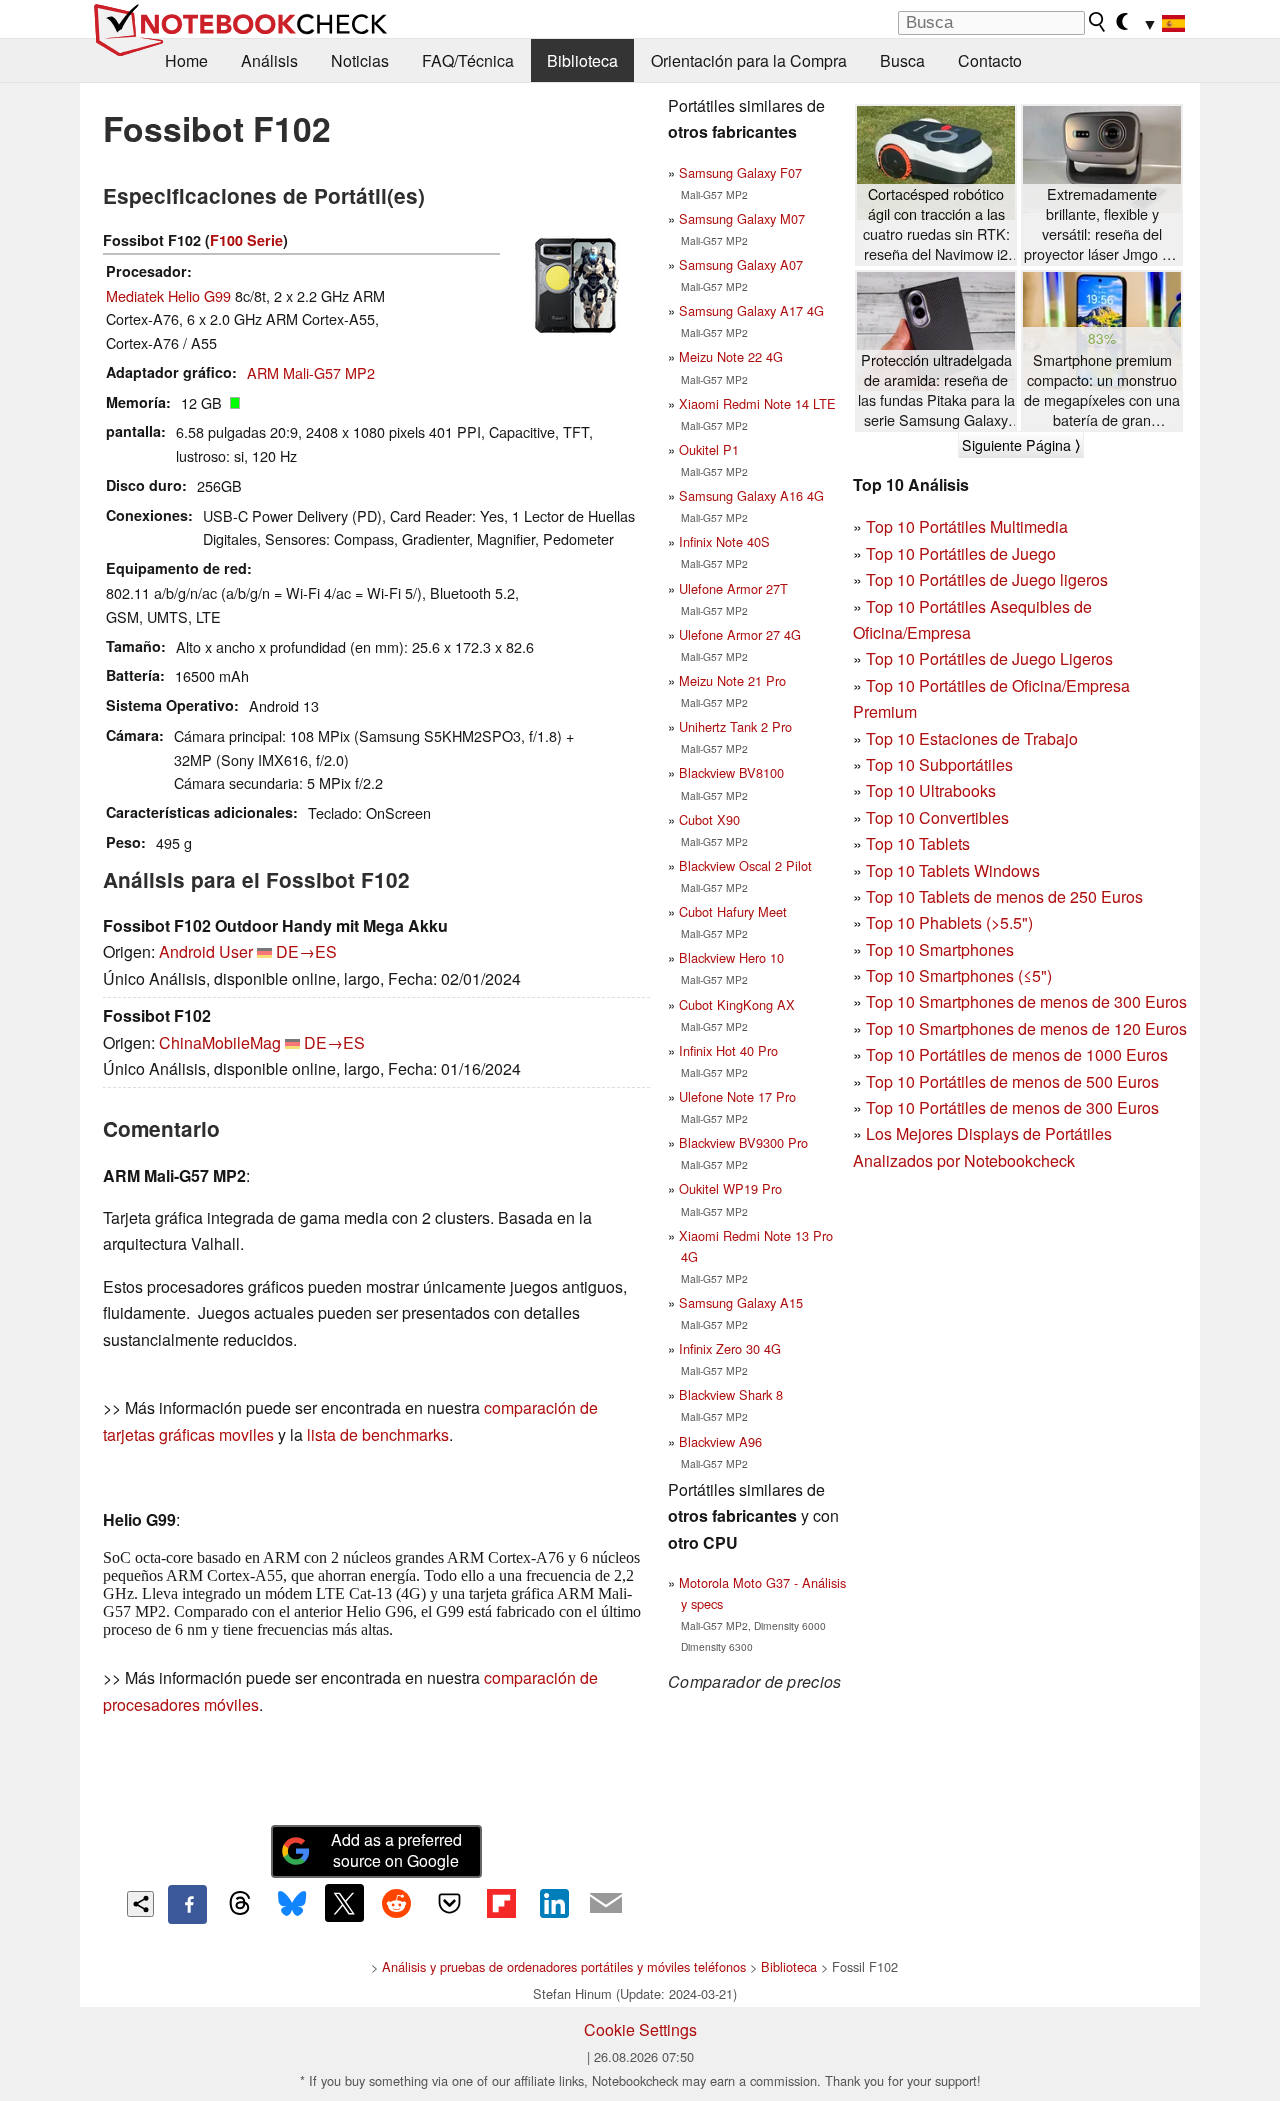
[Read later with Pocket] (449, 1903)
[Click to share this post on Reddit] (397, 1903)
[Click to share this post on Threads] (240, 1904)
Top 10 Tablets (918, 843)
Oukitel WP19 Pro (730, 1188)
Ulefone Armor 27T (733, 588)
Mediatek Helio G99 (168, 295)
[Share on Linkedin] (554, 1903)
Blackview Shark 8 (731, 1394)
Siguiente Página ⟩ (1021, 445)
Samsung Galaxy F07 (740, 172)
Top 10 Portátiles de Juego (961, 553)
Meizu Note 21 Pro (732, 680)
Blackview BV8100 (731, 772)
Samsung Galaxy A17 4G (751, 310)
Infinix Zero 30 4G (730, 1348)
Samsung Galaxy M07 (742, 218)
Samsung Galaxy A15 (741, 1302)
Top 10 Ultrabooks (931, 790)
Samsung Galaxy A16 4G (751, 495)
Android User (206, 951)
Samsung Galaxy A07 (741, 264)
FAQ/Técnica (468, 60)
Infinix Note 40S (724, 541)
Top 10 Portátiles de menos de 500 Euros (1012, 1081)
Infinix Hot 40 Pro (728, 1050)
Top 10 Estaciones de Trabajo (972, 738)
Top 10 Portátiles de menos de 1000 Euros (1017, 1054)
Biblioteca (582, 60)
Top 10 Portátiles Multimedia (967, 526)
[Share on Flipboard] (501, 1903)
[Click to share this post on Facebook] (187, 1904)
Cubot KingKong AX (737, 1004)
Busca (902, 60)
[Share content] (140, 1904)
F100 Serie (246, 240)
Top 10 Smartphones (940, 949)
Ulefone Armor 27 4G (740, 634)
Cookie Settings (640, 2029)
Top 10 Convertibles (937, 817)
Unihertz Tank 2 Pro (735, 726)
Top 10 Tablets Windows (953, 870)
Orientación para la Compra (749, 60)
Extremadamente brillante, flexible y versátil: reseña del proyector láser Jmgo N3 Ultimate (1102, 224)
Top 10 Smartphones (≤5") (959, 975)
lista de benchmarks (378, 1434)
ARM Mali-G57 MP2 (311, 372)
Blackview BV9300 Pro (743, 1142)
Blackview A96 (720, 1441)
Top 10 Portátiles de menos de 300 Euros (1012, 1107)
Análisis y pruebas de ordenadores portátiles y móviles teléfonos (564, 1966)
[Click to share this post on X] (344, 1903)
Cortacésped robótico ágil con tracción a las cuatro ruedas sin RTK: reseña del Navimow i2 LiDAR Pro (936, 224)
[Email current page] (606, 1904)
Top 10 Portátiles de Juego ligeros (987, 579)
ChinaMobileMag (220, 1042)
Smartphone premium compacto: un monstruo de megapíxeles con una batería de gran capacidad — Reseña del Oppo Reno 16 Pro (1102, 390)
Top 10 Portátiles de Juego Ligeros (989, 658)
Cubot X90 (709, 819)
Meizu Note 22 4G (731, 356)
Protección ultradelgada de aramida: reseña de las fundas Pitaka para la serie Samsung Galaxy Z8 (936, 390)
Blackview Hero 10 (731, 957)
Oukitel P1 (709, 449)
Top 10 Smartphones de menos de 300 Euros (1026, 1001)
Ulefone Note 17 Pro (737, 1096)
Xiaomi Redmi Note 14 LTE (757, 403)
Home (186, 60)
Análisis (269, 60)
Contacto (990, 60)
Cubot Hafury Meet (733, 911)
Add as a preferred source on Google (396, 1850)
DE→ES (306, 951)
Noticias (360, 60)
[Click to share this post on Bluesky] (292, 1904)
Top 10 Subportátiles (939, 764)
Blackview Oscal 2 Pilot (745, 865)
